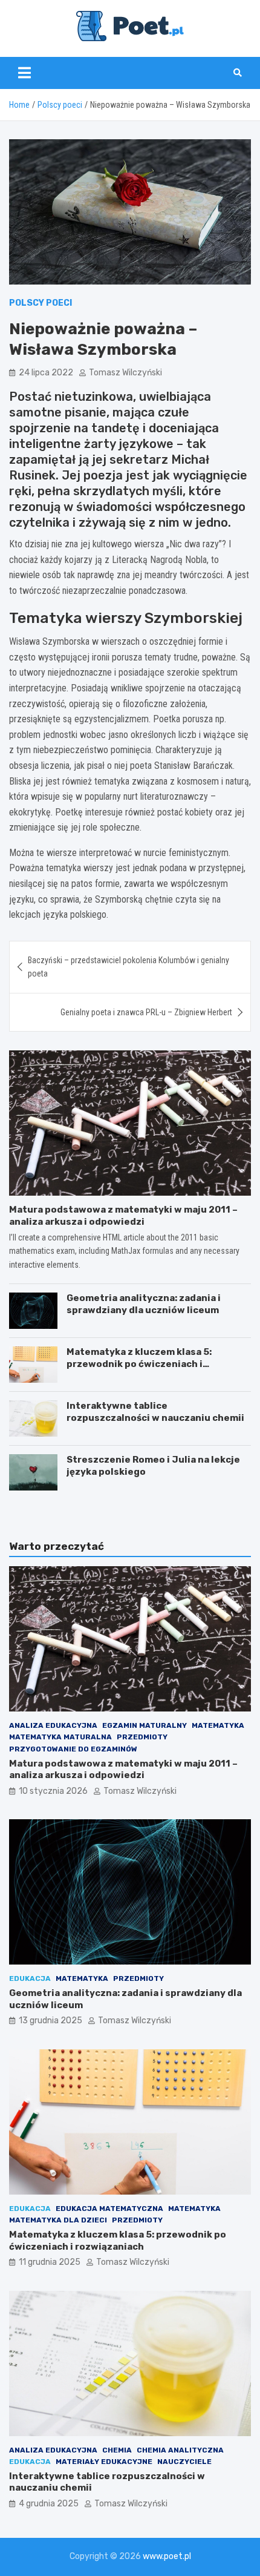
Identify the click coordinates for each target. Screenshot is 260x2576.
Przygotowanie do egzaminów (73, 1749)
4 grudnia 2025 (49, 2504)
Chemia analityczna (180, 2450)
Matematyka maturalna (60, 1737)
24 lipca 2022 (46, 373)
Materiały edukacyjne (104, 2462)
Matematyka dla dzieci (58, 2220)
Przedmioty (142, 1737)
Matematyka (218, 1725)
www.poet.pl (167, 2556)
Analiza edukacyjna (53, 1725)
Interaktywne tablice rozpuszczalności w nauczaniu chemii (155, 1412)
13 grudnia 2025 (50, 2021)
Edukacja (30, 1978)
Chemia (117, 2450)
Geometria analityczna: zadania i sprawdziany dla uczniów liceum (144, 1304)
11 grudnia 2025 (50, 2262)
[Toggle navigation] (24, 73)
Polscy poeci (41, 303)
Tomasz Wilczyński (125, 373)
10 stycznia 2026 (53, 1791)
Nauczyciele (184, 2462)
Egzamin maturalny (145, 1725)
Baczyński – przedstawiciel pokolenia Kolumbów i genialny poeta (128, 967)
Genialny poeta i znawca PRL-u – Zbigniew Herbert (146, 1012)
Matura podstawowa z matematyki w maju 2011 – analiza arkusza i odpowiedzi (123, 1216)
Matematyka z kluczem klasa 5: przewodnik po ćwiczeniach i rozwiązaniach (139, 1364)
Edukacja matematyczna (109, 2209)
